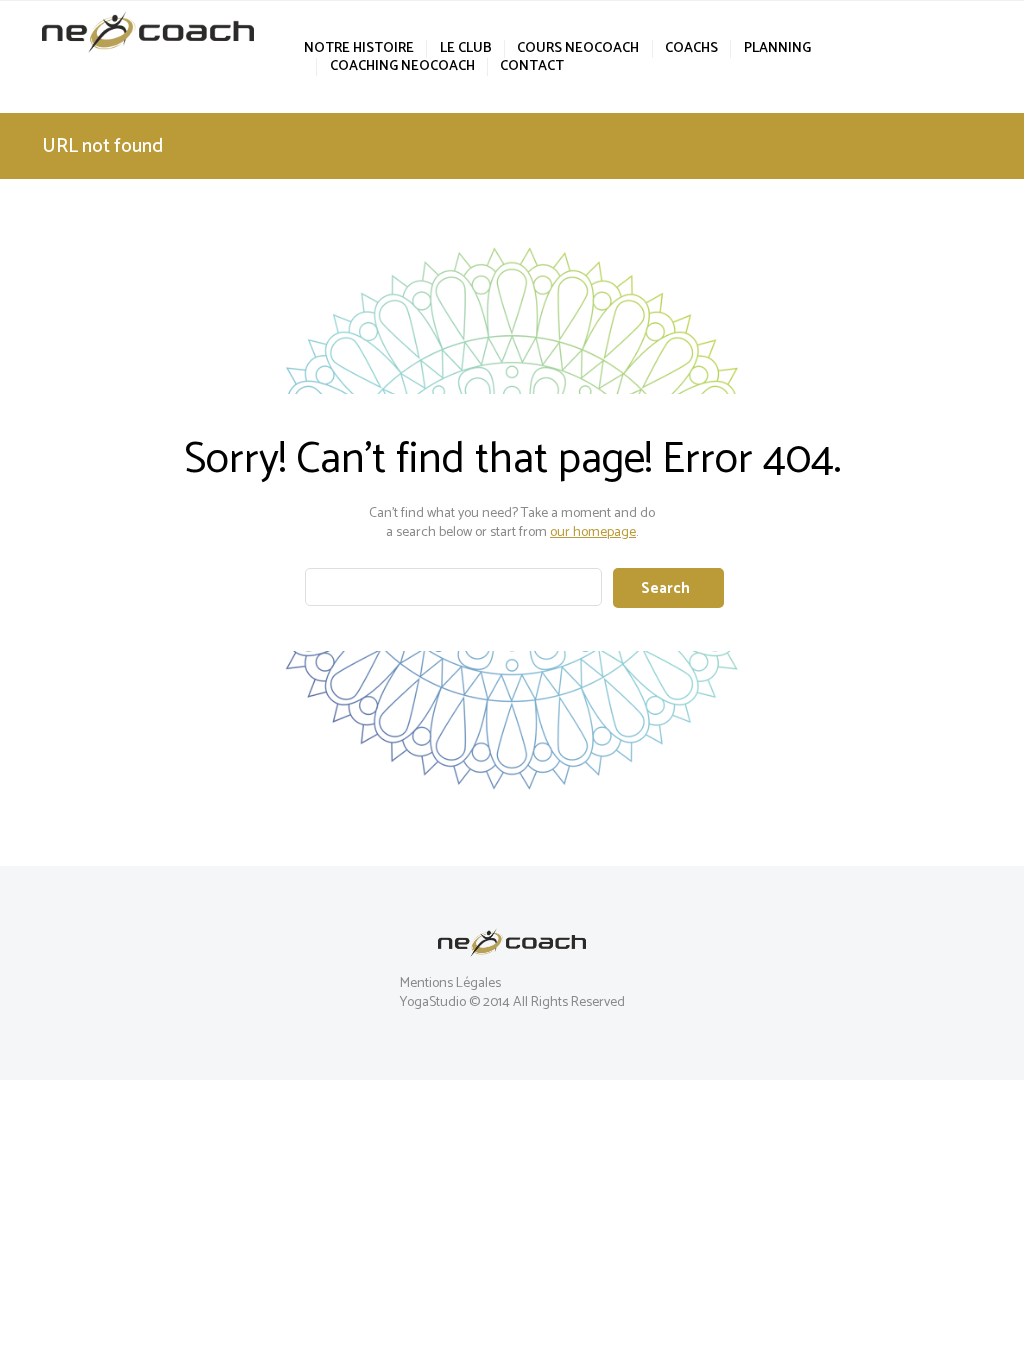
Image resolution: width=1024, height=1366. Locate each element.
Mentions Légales (450, 983)
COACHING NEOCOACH (402, 67)
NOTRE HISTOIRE (359, 49)
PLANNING (777, 49)
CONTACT (532, 67)
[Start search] (668, 588)
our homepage (593, 532)
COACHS (691, 49)
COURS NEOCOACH (578, 49)
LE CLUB (465, 49)
